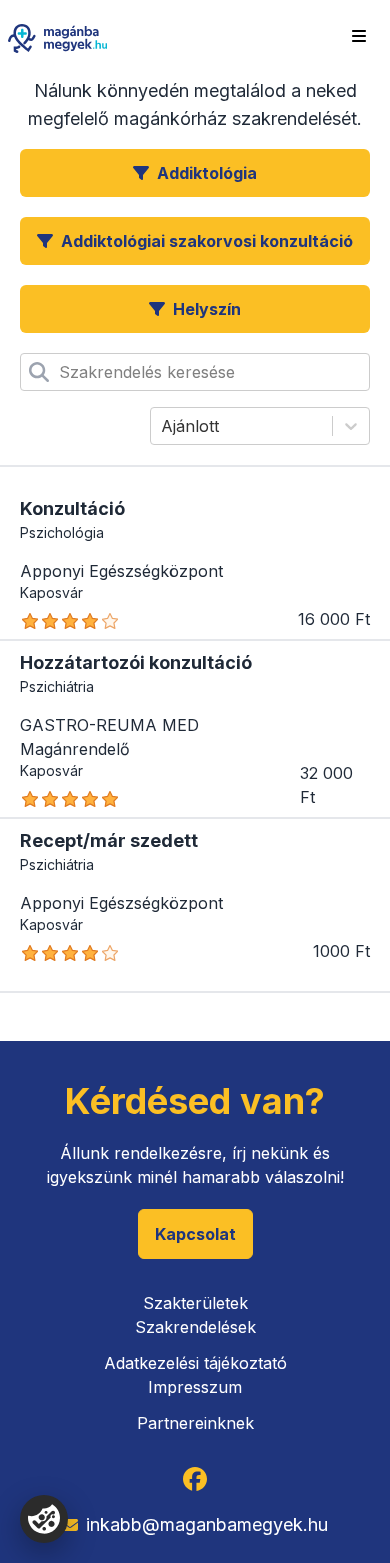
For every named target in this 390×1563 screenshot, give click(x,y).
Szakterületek (195, 1303)
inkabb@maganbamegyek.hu (207, 1524)
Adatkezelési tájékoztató (195, 1363)
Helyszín (207, 309)
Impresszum (195, 1387)
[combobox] (61, 372)
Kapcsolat (195, 1234)
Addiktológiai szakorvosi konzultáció (207, 241)
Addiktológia (207, 173)
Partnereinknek (195, 1423)
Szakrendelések (195, 1327)
